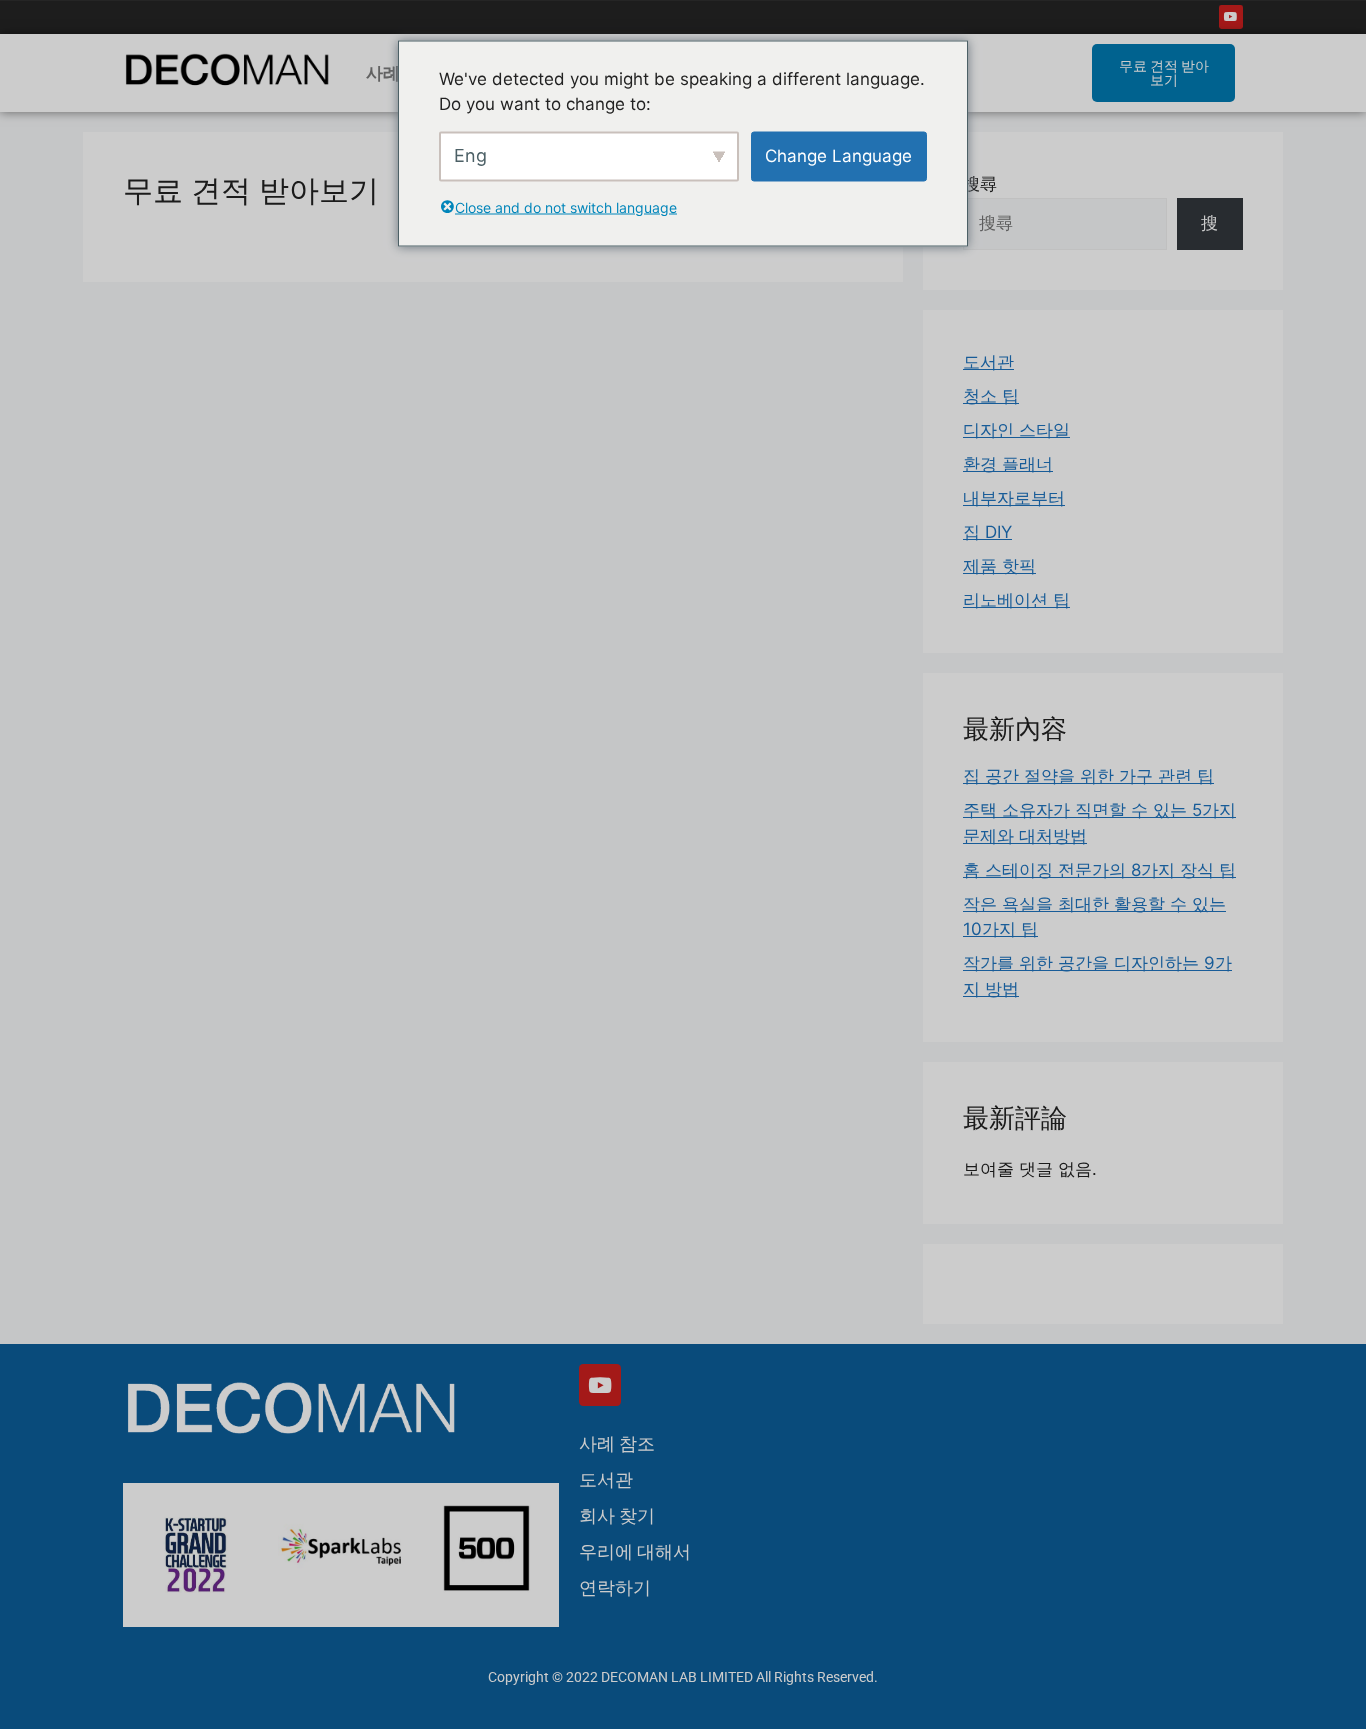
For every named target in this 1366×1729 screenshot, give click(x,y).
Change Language (838, 155)
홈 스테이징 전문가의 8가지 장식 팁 (1099, 870)
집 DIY (987, 532)
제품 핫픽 (999, 566)
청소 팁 (991, 396)
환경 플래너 (1008, 464)
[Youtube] (1231, 17)
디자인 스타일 (1016, 430)
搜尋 (980, 184)
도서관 (988, 362)
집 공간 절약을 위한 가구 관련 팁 (1088, 776)
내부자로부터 (1014, 498)
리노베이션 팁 (1016, 600)
